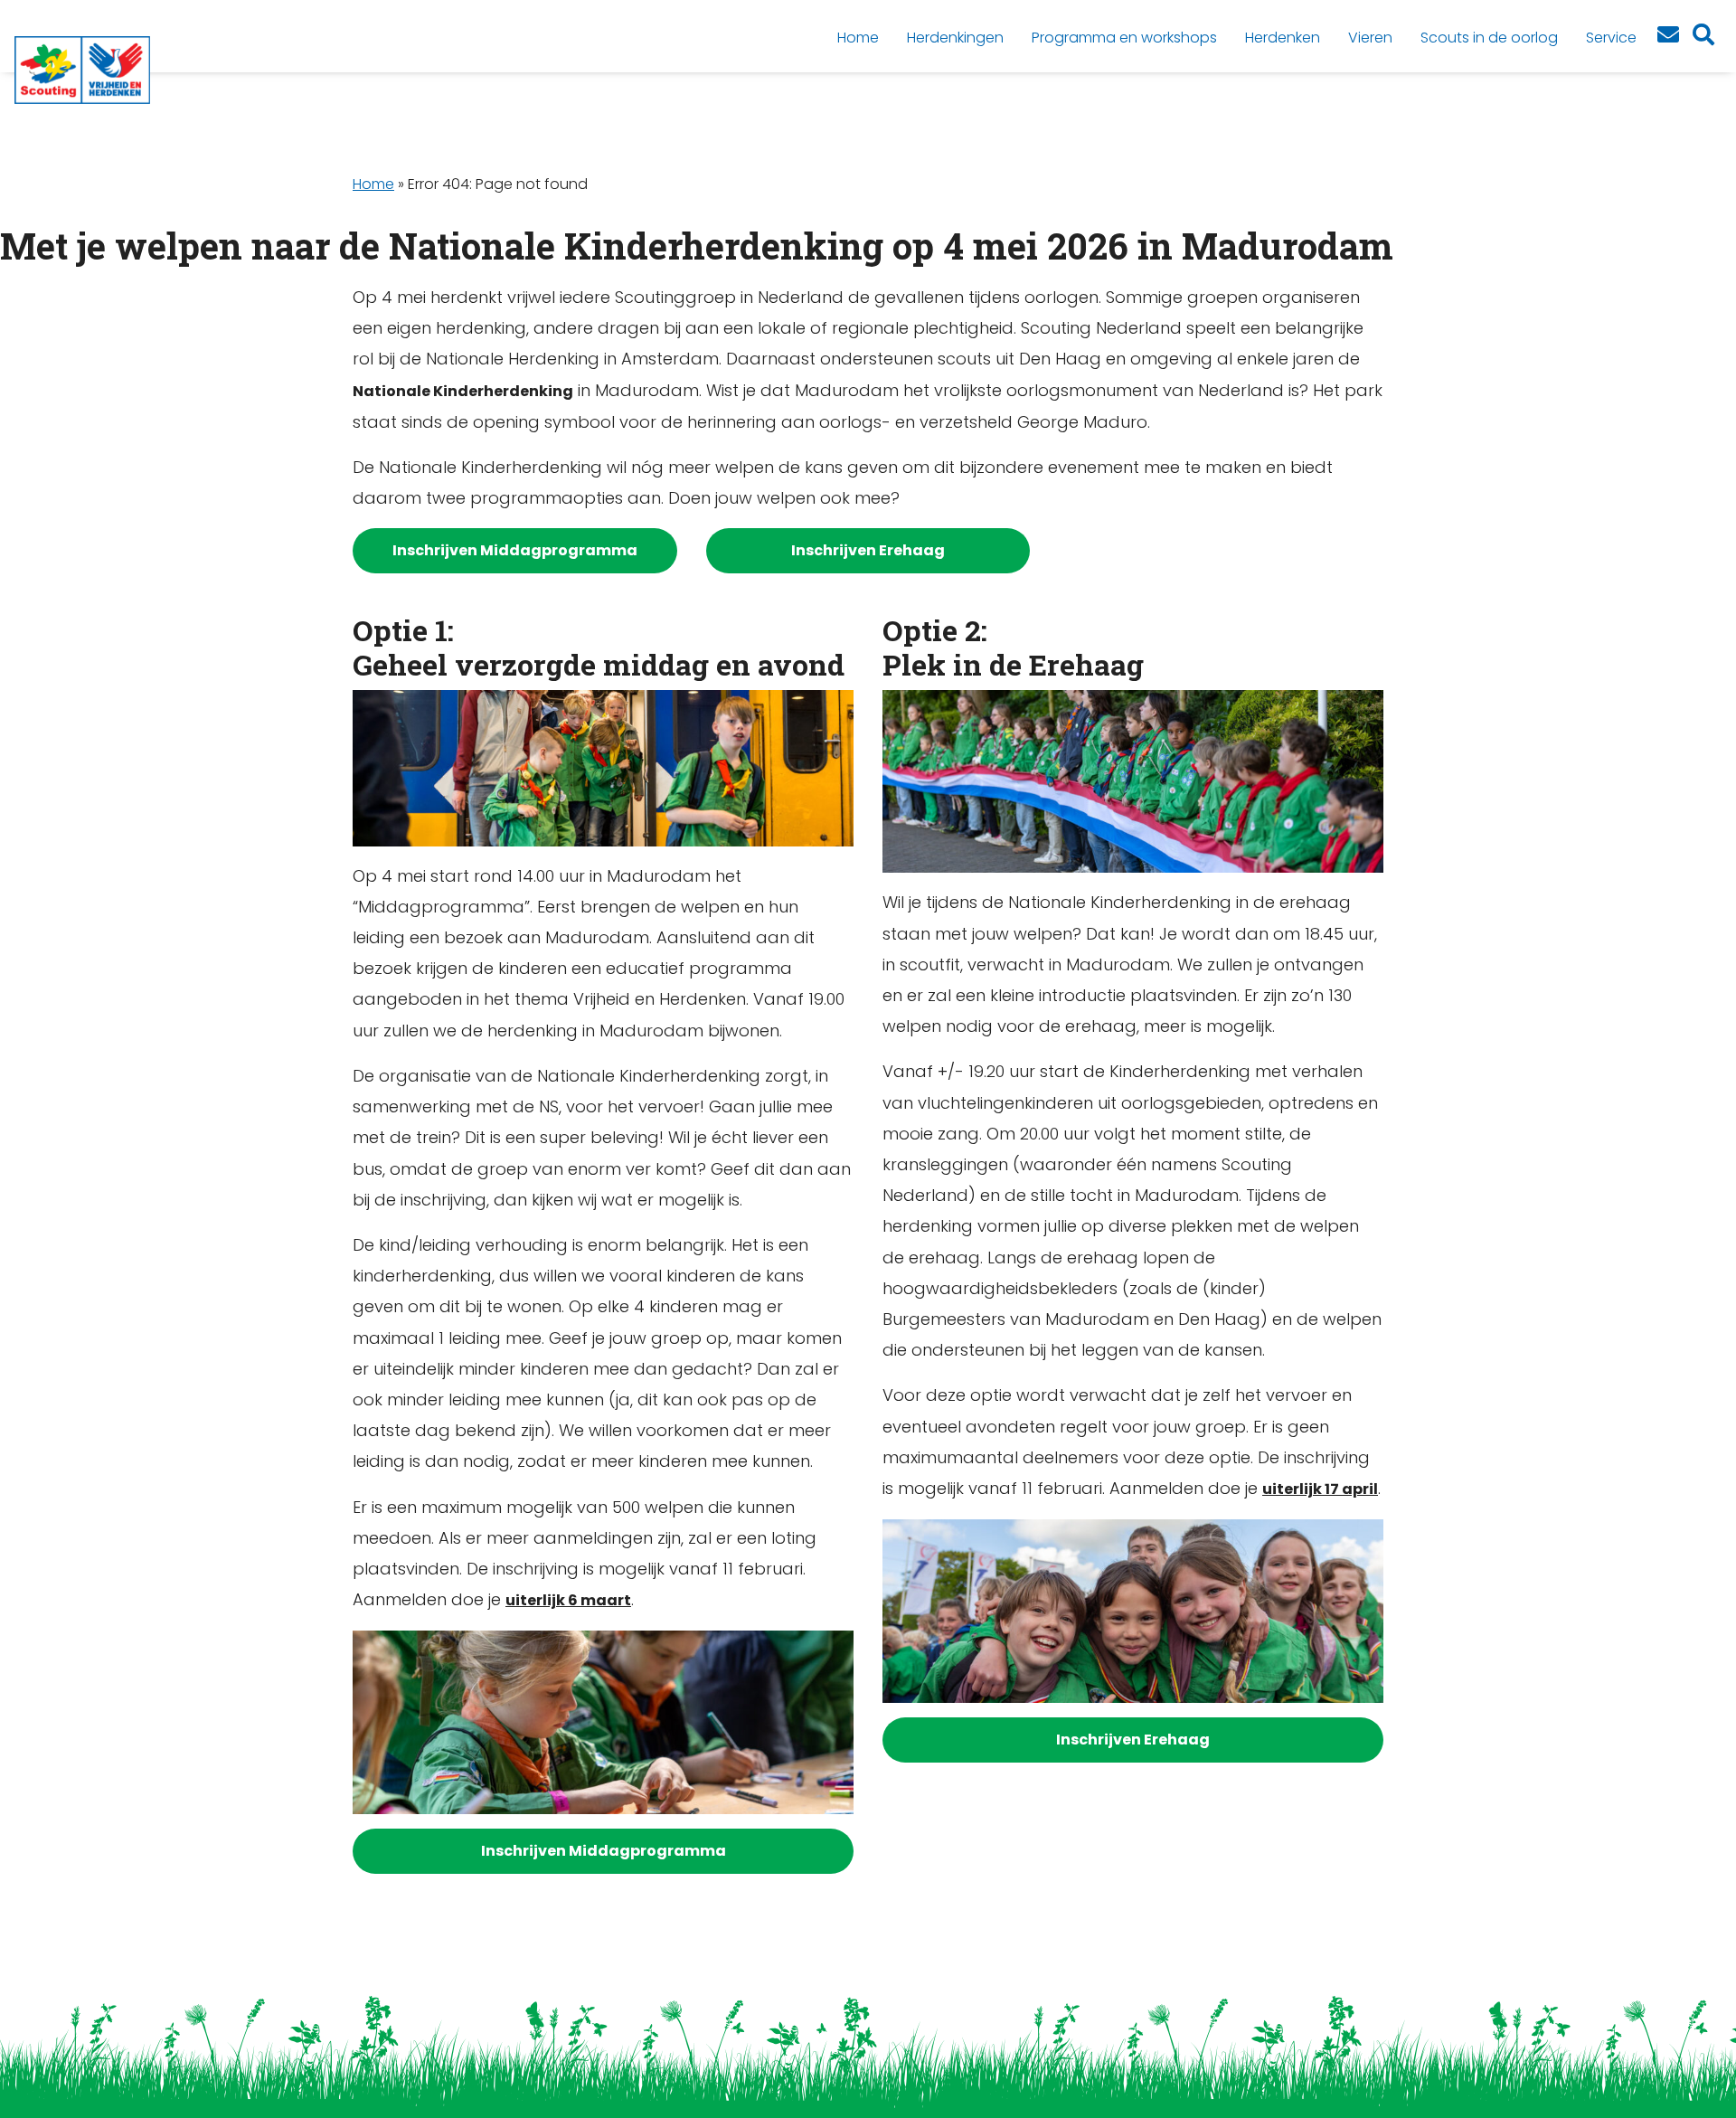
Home (373, 184)
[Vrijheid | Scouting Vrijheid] (82, 70)
